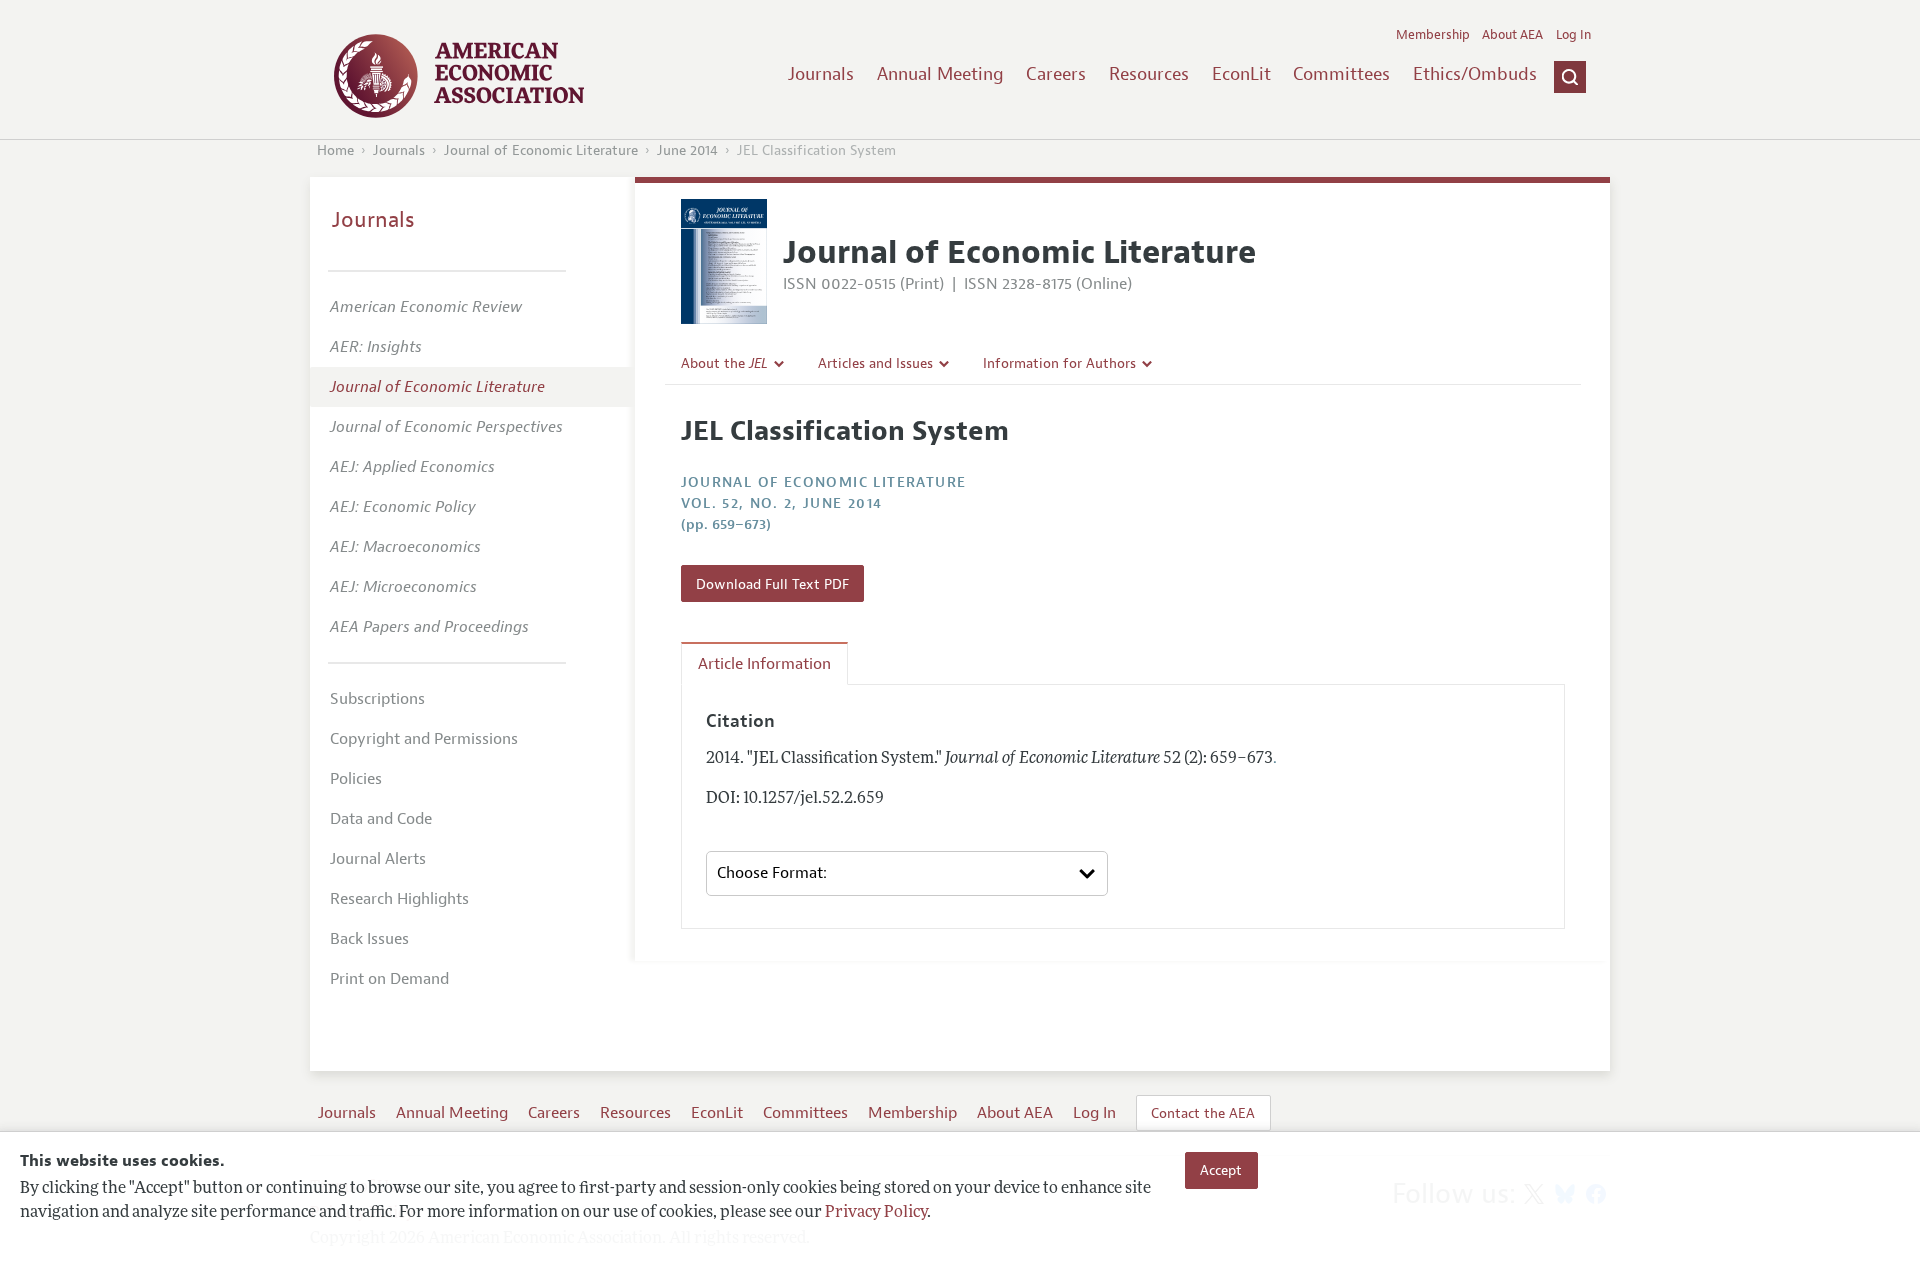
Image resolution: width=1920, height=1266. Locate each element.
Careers (1056, 74)
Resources (1149, 74)
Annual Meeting (940, 74)
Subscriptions (377, 699)
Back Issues (369, 939)
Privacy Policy (876, 1213)
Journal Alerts (378, 859)
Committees (1341, 74)
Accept (1221, 1170)
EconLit (1241, 74)
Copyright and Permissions (424, 739)
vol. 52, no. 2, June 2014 (782, 503)
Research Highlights (399, 899)
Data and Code (381, 819)
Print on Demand (389, 979)
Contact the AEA (1203, 1113)
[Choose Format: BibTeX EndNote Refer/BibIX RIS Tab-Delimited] (907, 874)
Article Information (764, 664)
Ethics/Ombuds (1475, 74)
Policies (356, 779)
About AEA (1512, 35)
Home (335, 150)
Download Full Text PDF (772, 584)
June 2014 (687, 150)
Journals (821, 74)
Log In (1573, 35)
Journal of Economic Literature (541, 150)
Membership (1433, 35)
